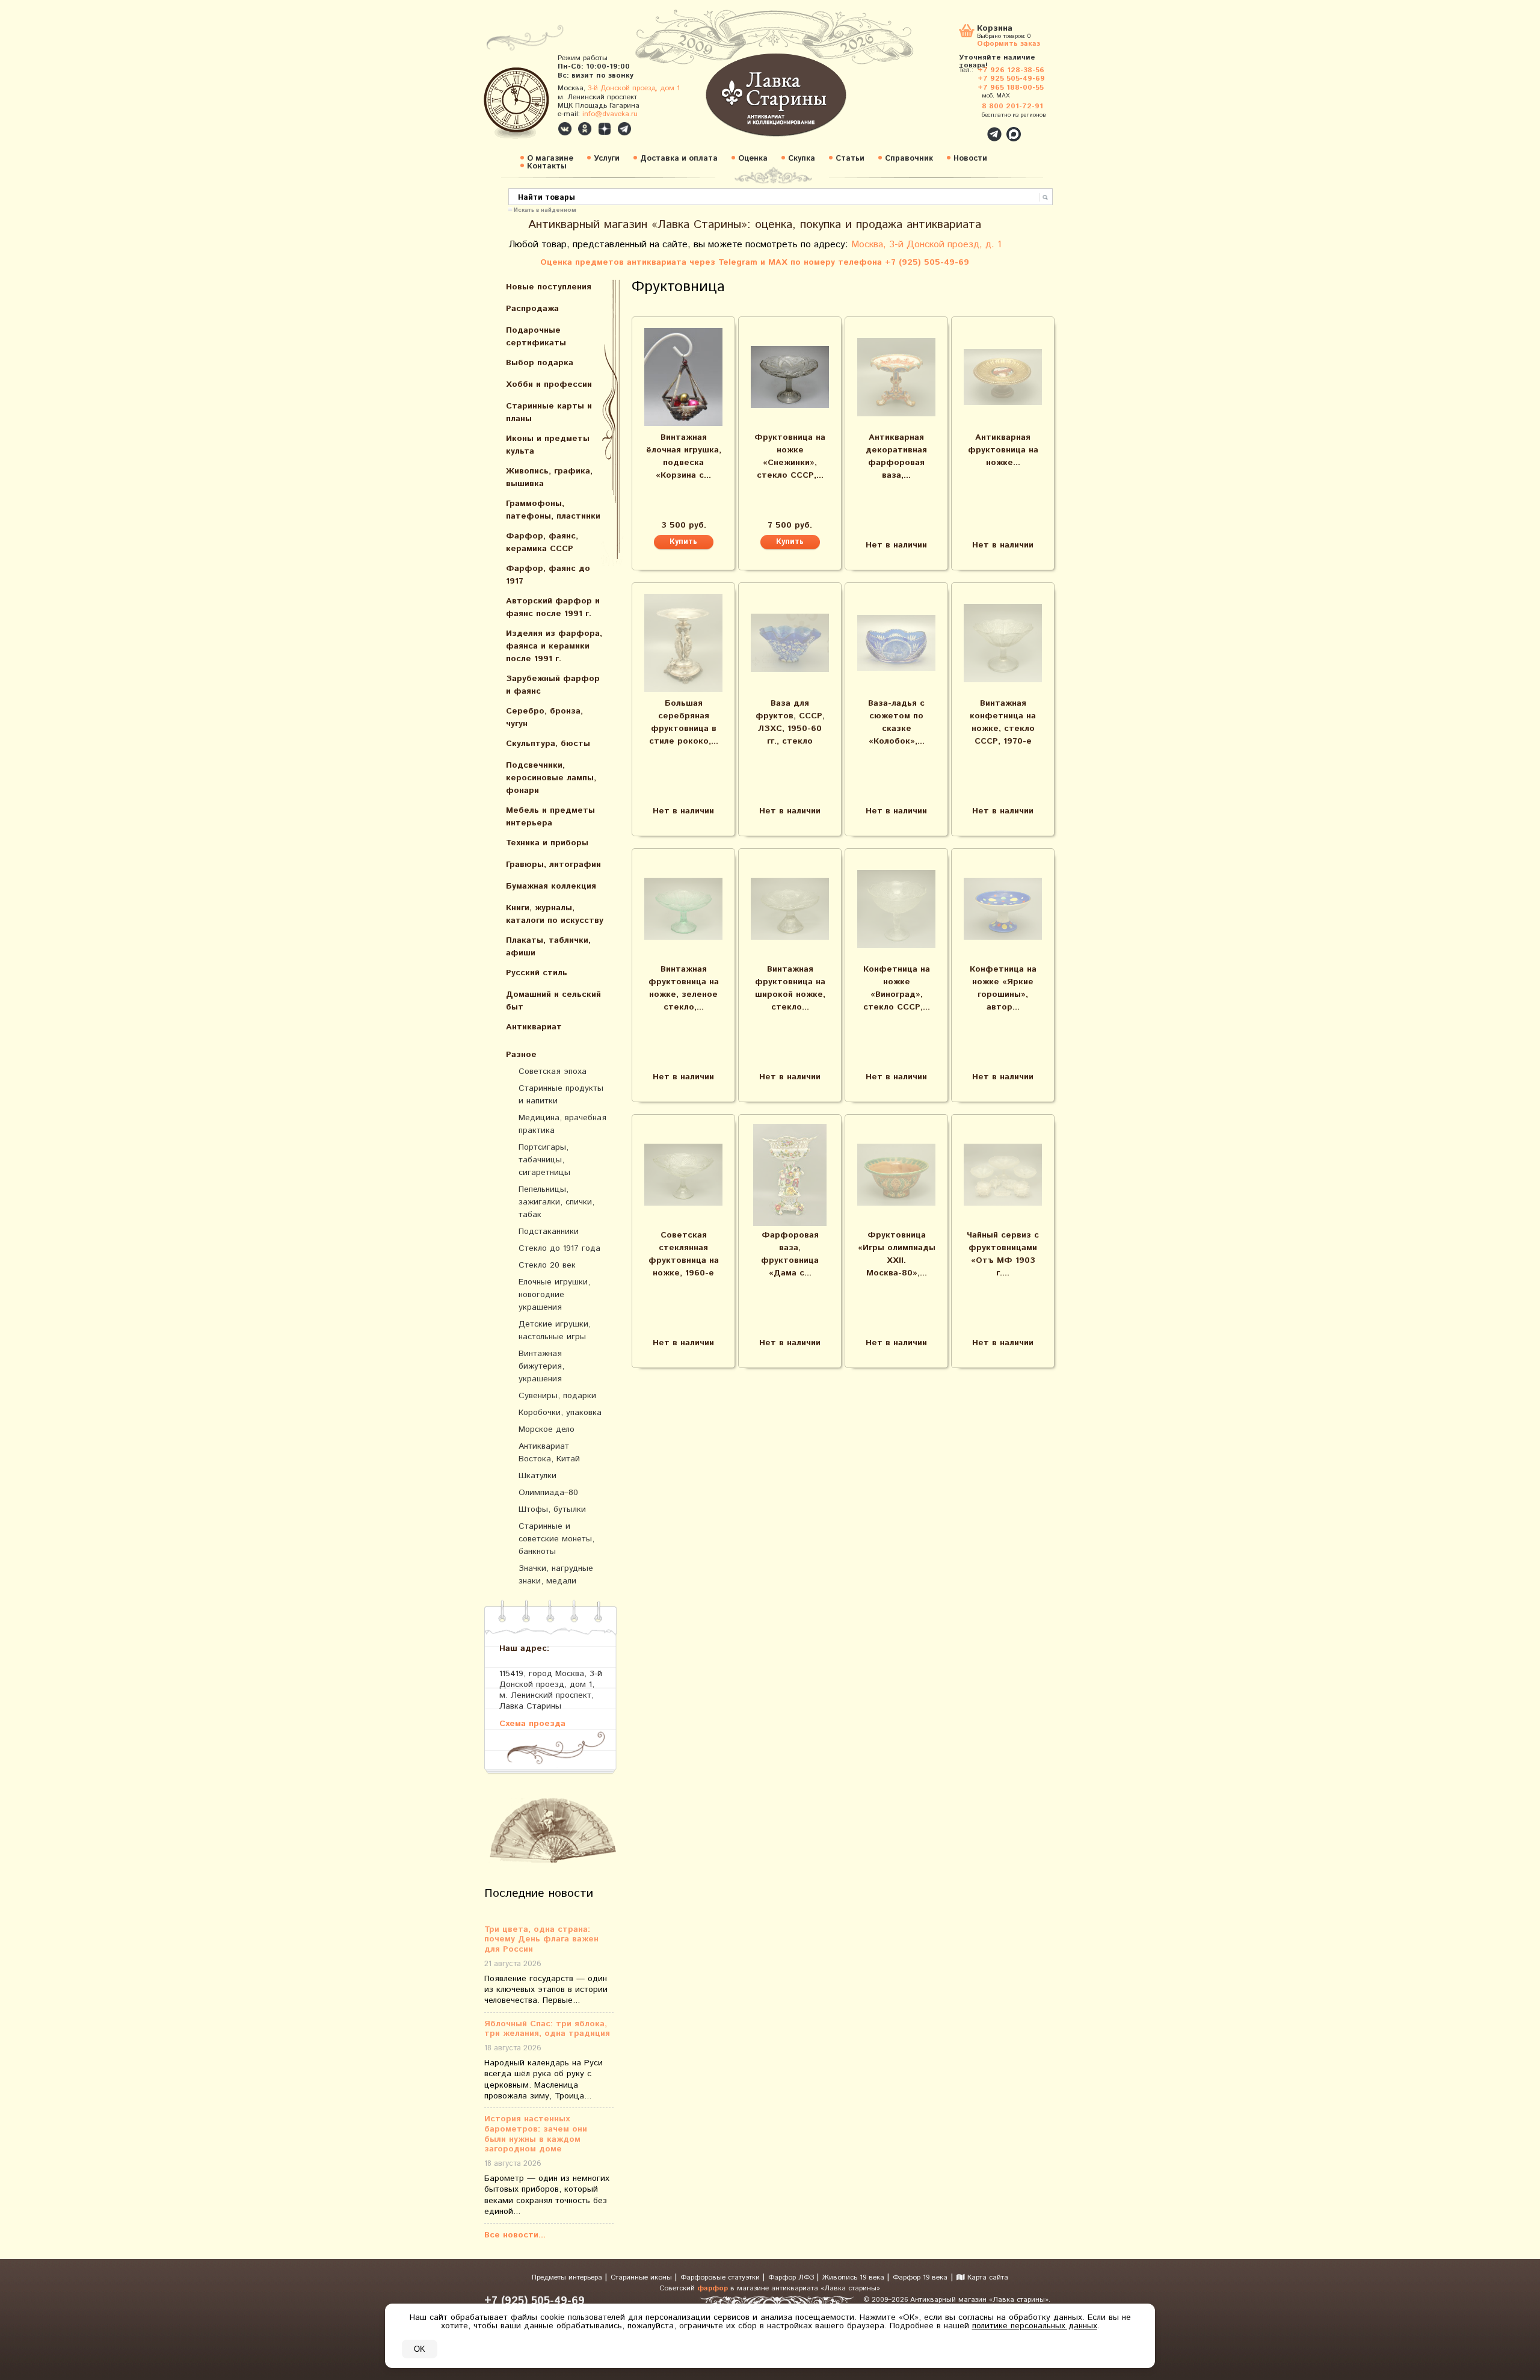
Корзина (995, 29)
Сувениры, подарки (557, 1396)
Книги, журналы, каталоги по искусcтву (555, 914)
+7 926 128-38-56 (1011, 70)
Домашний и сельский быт (553, 1001)
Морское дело (547, 1429)
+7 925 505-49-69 (1011, 79)
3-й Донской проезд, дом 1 (634, 88)
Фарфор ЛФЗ (792, 2277)
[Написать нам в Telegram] (969, 128)
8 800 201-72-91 (1012, 106)
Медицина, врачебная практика (562, 1124)
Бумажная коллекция (551, 886)
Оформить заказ (1009, 43)
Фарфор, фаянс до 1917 (548, 575)
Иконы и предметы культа (548, 445)
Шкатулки (537, 1476)
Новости (970, 159)
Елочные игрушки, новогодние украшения (554, 1295)
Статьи (850, 159)
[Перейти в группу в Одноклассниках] (585, 129)
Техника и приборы (547, 843)
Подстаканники (549, 1232)
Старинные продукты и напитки (561, 1095)
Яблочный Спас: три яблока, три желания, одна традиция (547, 2029)
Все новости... (515, 2235)
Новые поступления (549, 287)
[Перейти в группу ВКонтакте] (565, 129)
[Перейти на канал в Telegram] (624, 129)
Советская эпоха (553, 1071)
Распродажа (532, 309)
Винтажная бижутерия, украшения (541, 1366)
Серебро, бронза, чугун (544, 717)
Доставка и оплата (679, 159)
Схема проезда (532, 1723)
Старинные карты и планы (549, 412)
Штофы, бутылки (552, 1509)
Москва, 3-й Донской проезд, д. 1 (926, 245)
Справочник (909, 159)
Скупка (802, 159)
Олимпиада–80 (548, 1493)
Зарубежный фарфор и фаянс (553, 685)
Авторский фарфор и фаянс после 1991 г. (553, 607)
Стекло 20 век (547, 1265)
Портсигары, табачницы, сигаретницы (544, 1160)
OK (420, 2349)
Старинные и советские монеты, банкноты (556, 1539)
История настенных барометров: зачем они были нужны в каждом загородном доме (536, 2134)
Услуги (607, 159)
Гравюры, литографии (553, 865)
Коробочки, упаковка (560, 1413)
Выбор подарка (540, 363)
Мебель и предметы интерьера (550, 817)
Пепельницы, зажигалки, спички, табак (556, 1202)
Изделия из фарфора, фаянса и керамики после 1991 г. (554, 646)
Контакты (547, 166)
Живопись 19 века (855, 2277)
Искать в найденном (545, 209)
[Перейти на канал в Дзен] (605, 129)
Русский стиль (537, 973)
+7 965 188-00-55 (1011, 88)
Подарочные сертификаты (536, 337)
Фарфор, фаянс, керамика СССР (542, 542)
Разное (521, 1055)
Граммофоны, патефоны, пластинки (553, 510)
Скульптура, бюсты (548, 744)
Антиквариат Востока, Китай (549, 1453)
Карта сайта (987, 2277)
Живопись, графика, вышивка (549, 477)
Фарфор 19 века (920, 2277)
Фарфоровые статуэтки (721, 2277)
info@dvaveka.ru (610, 114)
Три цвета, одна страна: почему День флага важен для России (541, 1940)
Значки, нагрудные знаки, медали (556, 1575)
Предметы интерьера (568, 2277)
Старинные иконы (642, 2277)
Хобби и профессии (549, 384)
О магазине (550, 159)
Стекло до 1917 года (559, 1248)
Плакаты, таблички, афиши (548, 947)
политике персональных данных (1035, 2326)
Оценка (753, 159)
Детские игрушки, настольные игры (555, 1330)
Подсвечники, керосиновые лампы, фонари (551, 778)
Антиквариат (534, 1027)
